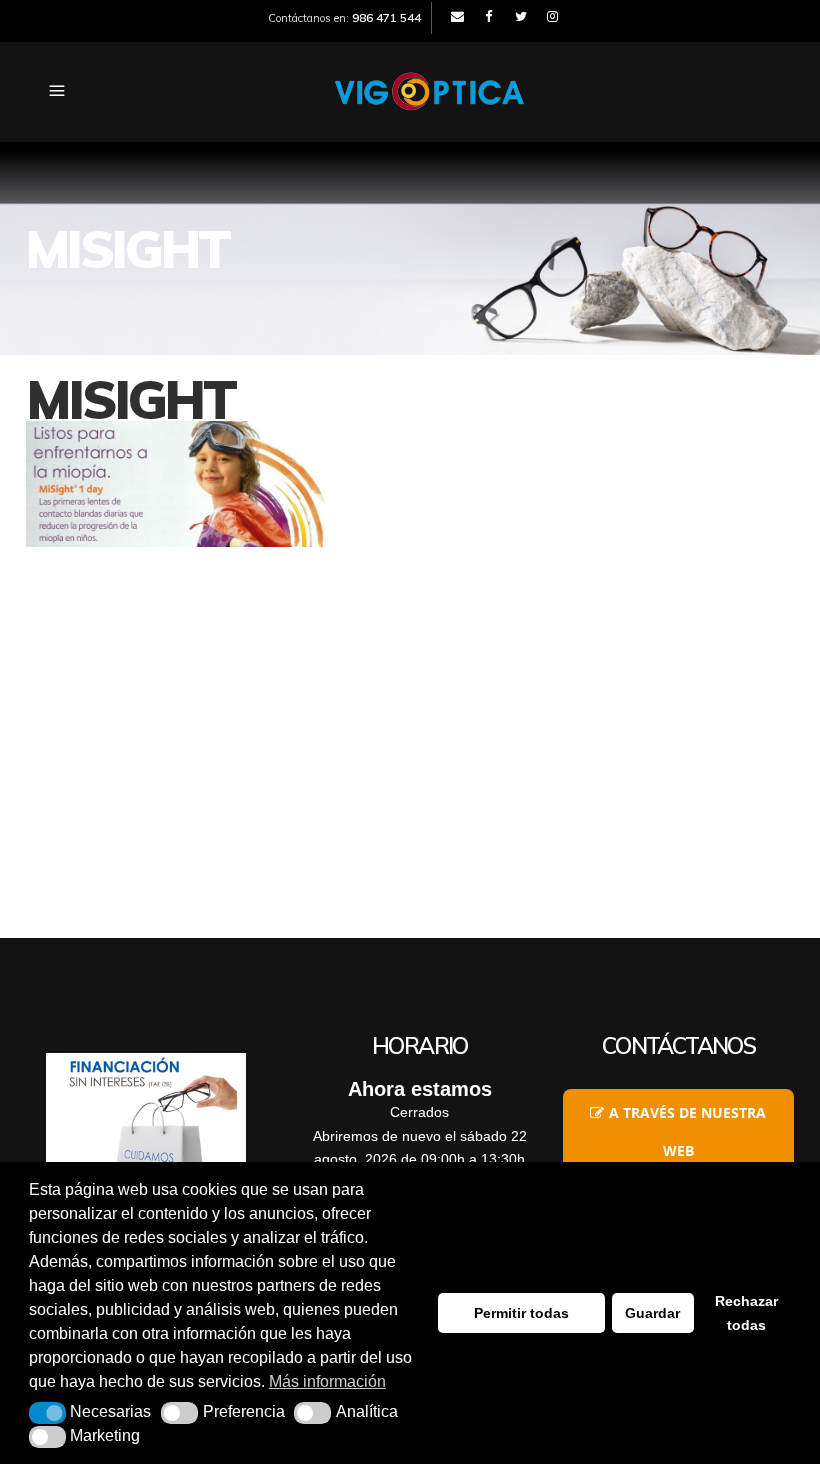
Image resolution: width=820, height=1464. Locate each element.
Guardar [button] (652, 1313)
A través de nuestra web (687, 1131)
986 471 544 (386, 17)
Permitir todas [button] (521, 1313)
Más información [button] (327, 1381)
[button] (47, 1413)
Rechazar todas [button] (746, 1313)
